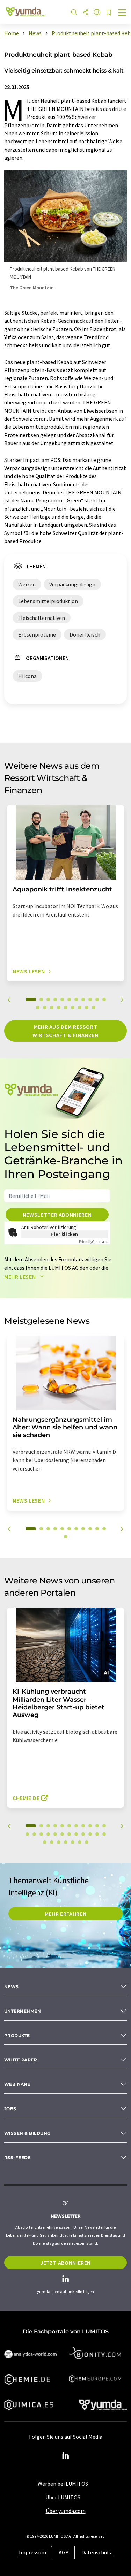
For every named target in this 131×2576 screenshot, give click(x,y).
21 (90, 1834)
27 (66, 1842)
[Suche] (74, 13)
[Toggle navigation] (122, 13)
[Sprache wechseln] (97, 13)
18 (80, 1008)
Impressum (32, 2552)
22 (97, 1834)
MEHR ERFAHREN (65, 1914)
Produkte (17, 2035)
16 (66, 1008)
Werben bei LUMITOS (63, 2484)
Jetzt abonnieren (65, 2263)
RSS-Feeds (17, 2157)
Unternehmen (23, 2011)
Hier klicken (64, 1234)
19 (87, 1008)
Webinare (17, 2084)
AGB (64, 2552)
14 (52, 1008)
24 (45, 1842)
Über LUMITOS (63, 2497)
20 (94, 1008)
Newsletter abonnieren (57, 1215)
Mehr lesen (21, 1277)
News (12, 1987)
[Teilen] (86, 13)
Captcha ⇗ (93, 1242)
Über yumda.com (66, 2511)
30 (87, 1842)
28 (73, 1842)
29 (80, 1842)
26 (59, 1842)
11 (104, 1000)
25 (52, 1842)
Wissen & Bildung (27, 2133)
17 (73, 1008)
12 (38, 1008)
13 (45, 1008)
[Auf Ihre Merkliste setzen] (109, 13)
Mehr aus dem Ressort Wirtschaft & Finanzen (65, 1031)
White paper (21, 2060)
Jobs (10, 2109)
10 (97, 1000)
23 (104, 1834)
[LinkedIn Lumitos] (66, 2456)
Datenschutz (97, 2552)
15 (59, 1008)
